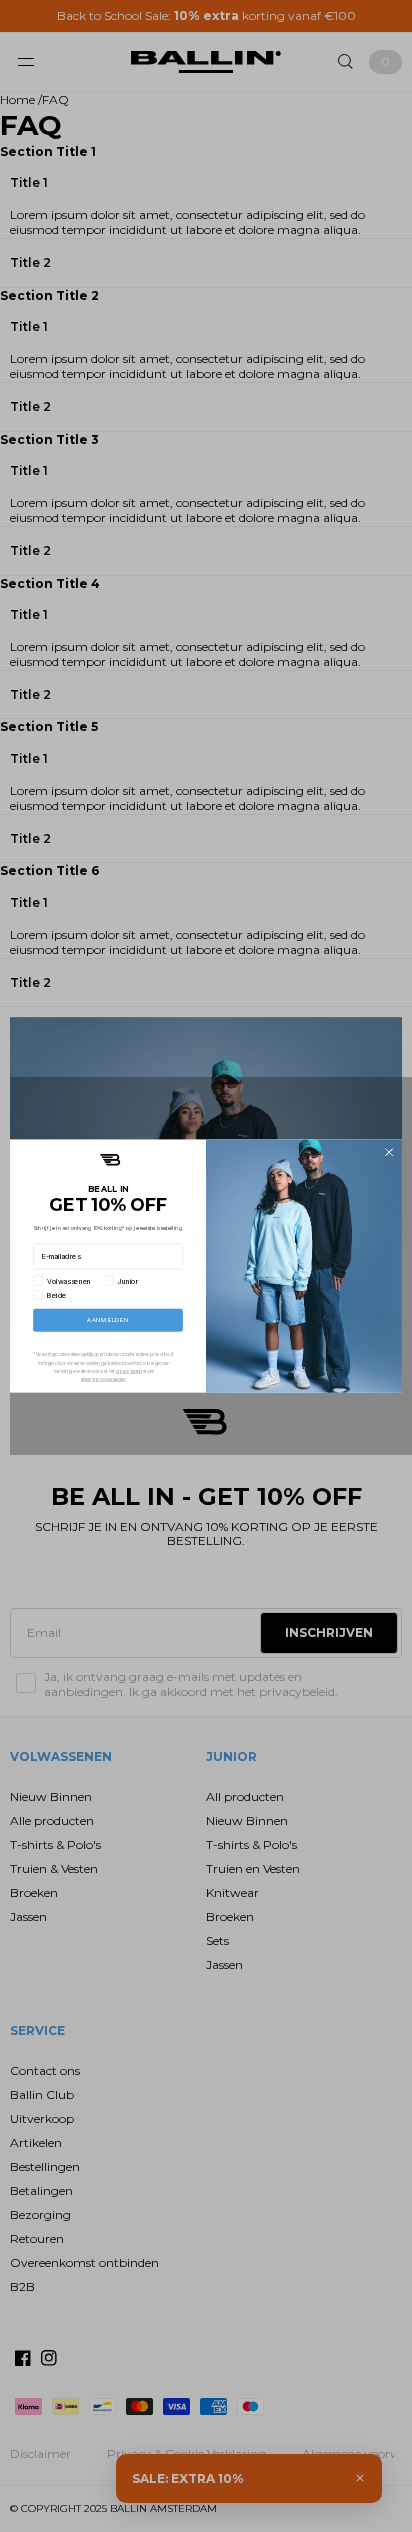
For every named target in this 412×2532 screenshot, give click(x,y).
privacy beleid (129, 1371)
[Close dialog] (389, 1152)
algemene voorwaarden (103, 1379)
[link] (110, 1160)
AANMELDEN (107, 1320)
